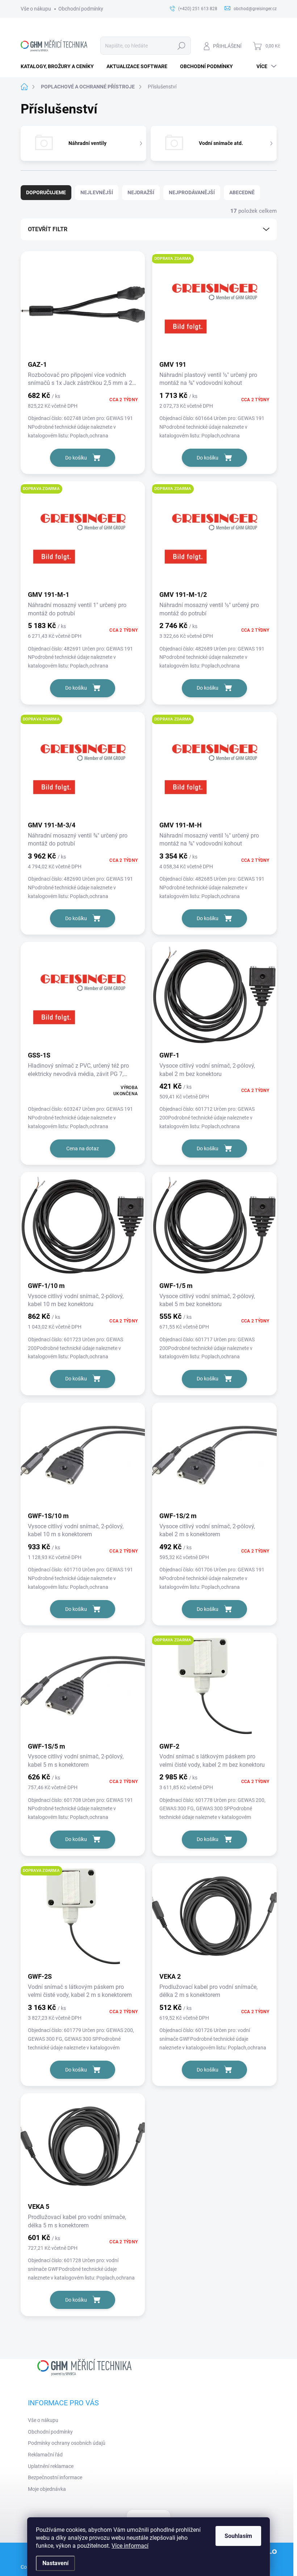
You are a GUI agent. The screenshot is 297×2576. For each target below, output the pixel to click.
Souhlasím (238, 2536)
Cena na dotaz (83, 1148)
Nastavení (55, 2563)
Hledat (181, 46)
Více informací (130, 2546)
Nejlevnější (97, 192)
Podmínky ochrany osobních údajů (67, 2443)
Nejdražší (141, 192)
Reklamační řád (45, 2455)
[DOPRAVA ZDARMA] (214, 308)
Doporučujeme (46, 192)
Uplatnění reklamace (51, 2466)
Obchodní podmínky (81, 9)
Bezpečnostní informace (55, 2477)
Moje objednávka (47, 2489)
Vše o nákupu (36, 9)
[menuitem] (60, 66)
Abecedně (242, 192)
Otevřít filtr (48, 229)
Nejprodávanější (192, 192)
